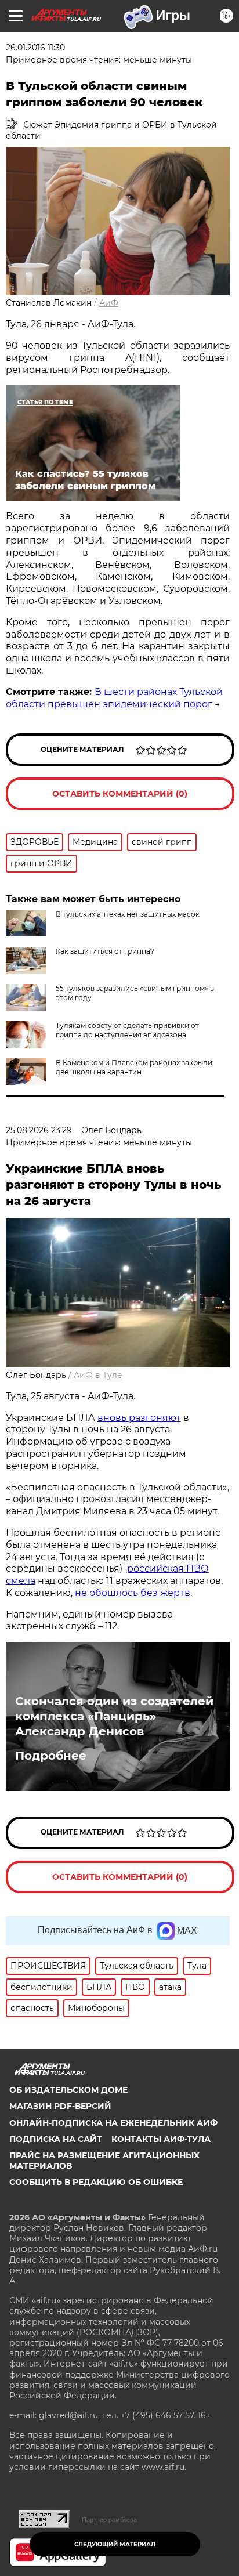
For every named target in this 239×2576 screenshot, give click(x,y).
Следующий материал (115, 2544)
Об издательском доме (68, 2090)
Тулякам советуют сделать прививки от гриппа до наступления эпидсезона (127, 1030)
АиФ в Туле (98, 1375)
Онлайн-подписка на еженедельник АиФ (113, 2123)
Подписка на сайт (56, 2139)
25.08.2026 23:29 (39, 1130)
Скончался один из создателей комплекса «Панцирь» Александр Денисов (114, 1716)
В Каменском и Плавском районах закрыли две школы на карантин (134, 1067)
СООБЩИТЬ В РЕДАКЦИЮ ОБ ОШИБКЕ (96, 2182)
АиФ (109, 303)
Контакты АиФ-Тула (161, 2139)
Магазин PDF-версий (60, 2106)
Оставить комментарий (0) (120, 794)
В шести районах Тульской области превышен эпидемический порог (114, 698)
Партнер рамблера (109, 2520)
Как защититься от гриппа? (105, 951)
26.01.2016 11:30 (35, 48)
